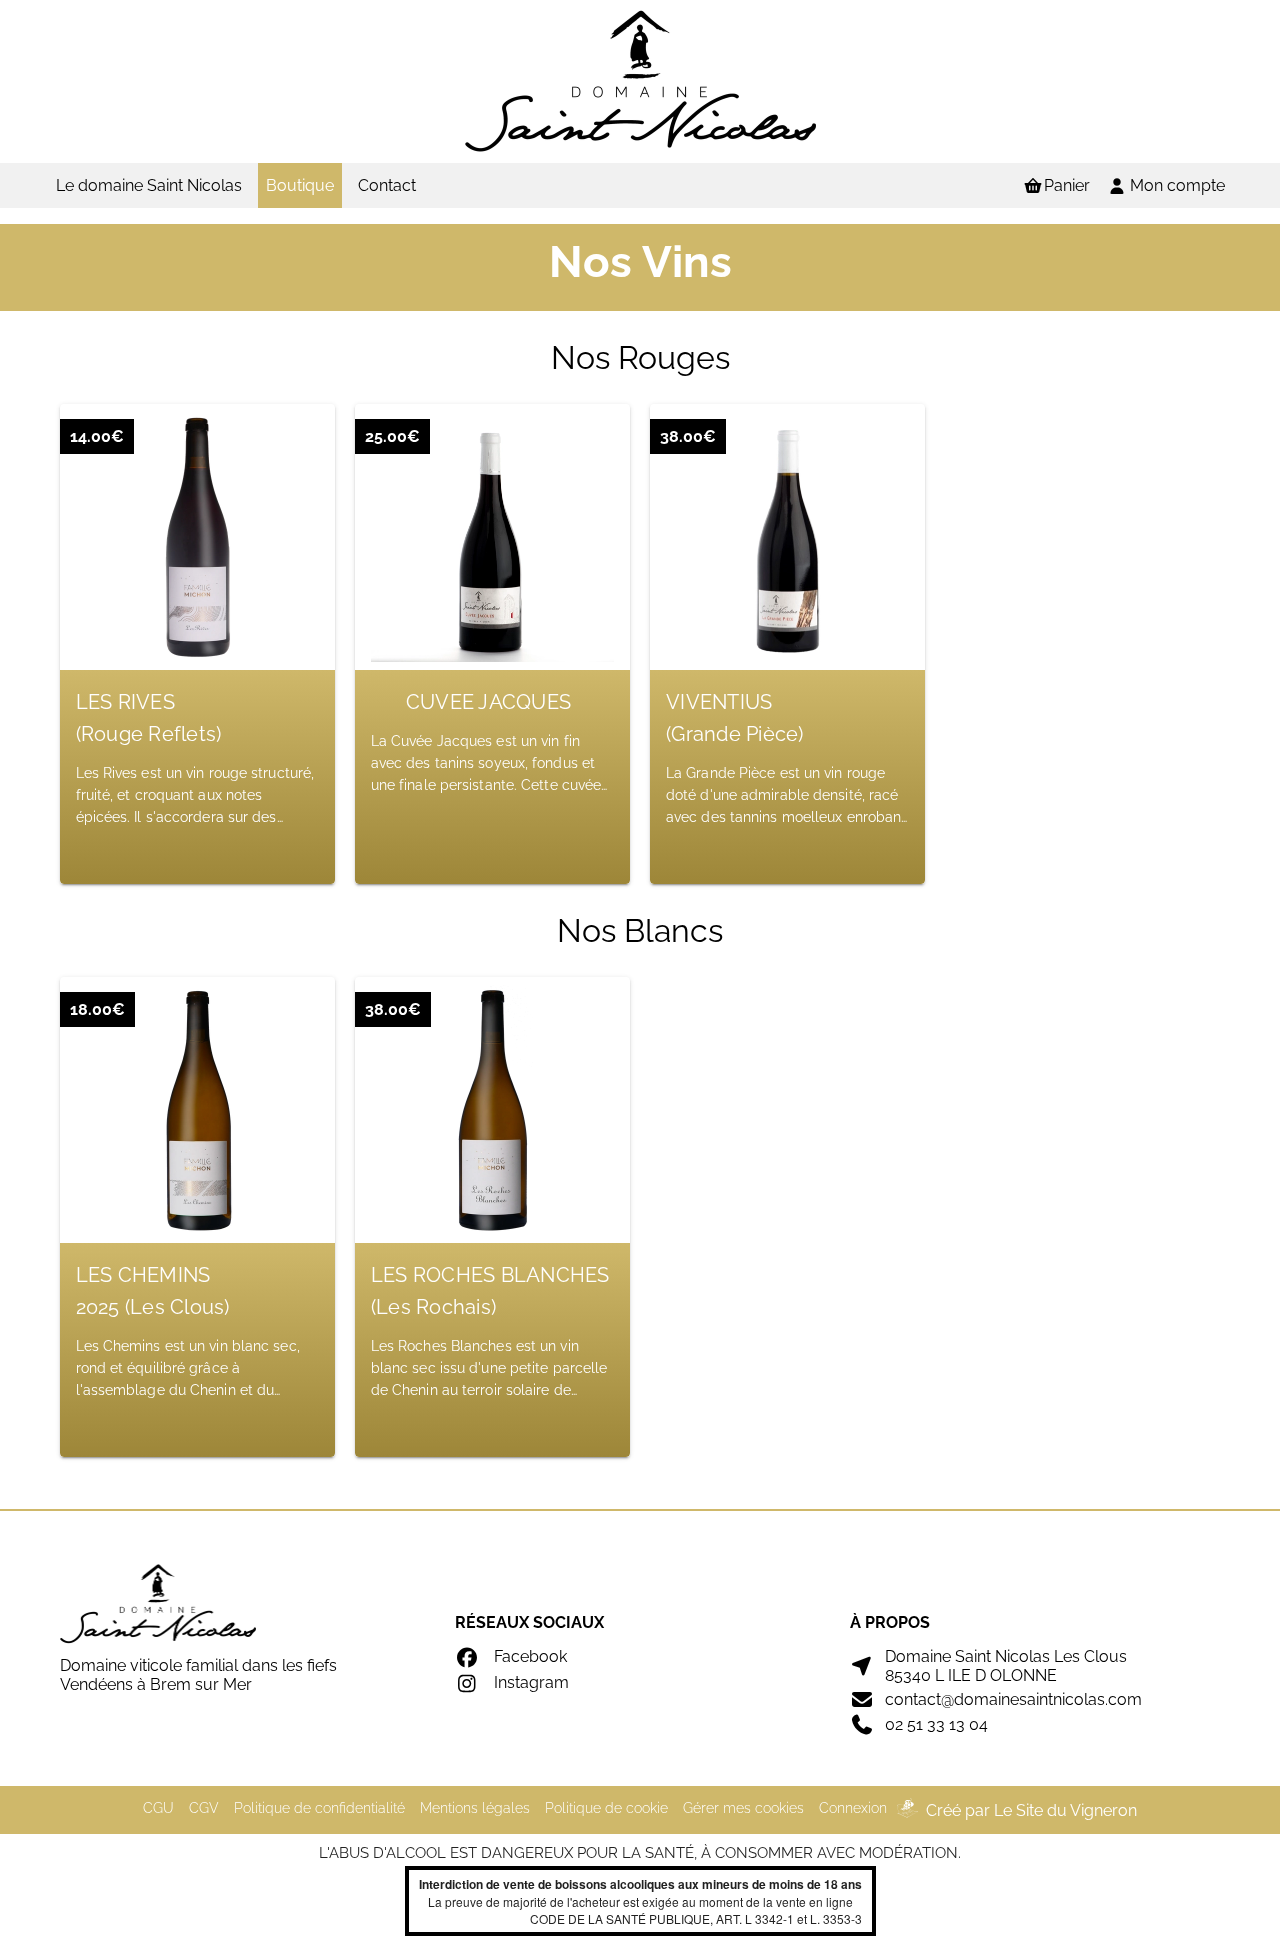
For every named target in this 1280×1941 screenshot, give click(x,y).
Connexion (853, 1808)
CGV (204, 1808)
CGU (158, 1808)
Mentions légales (475, 1808)
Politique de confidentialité (319, 1808)
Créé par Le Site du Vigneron (1031, 1810)
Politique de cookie (606, 1808)
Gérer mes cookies (743, 1808)
